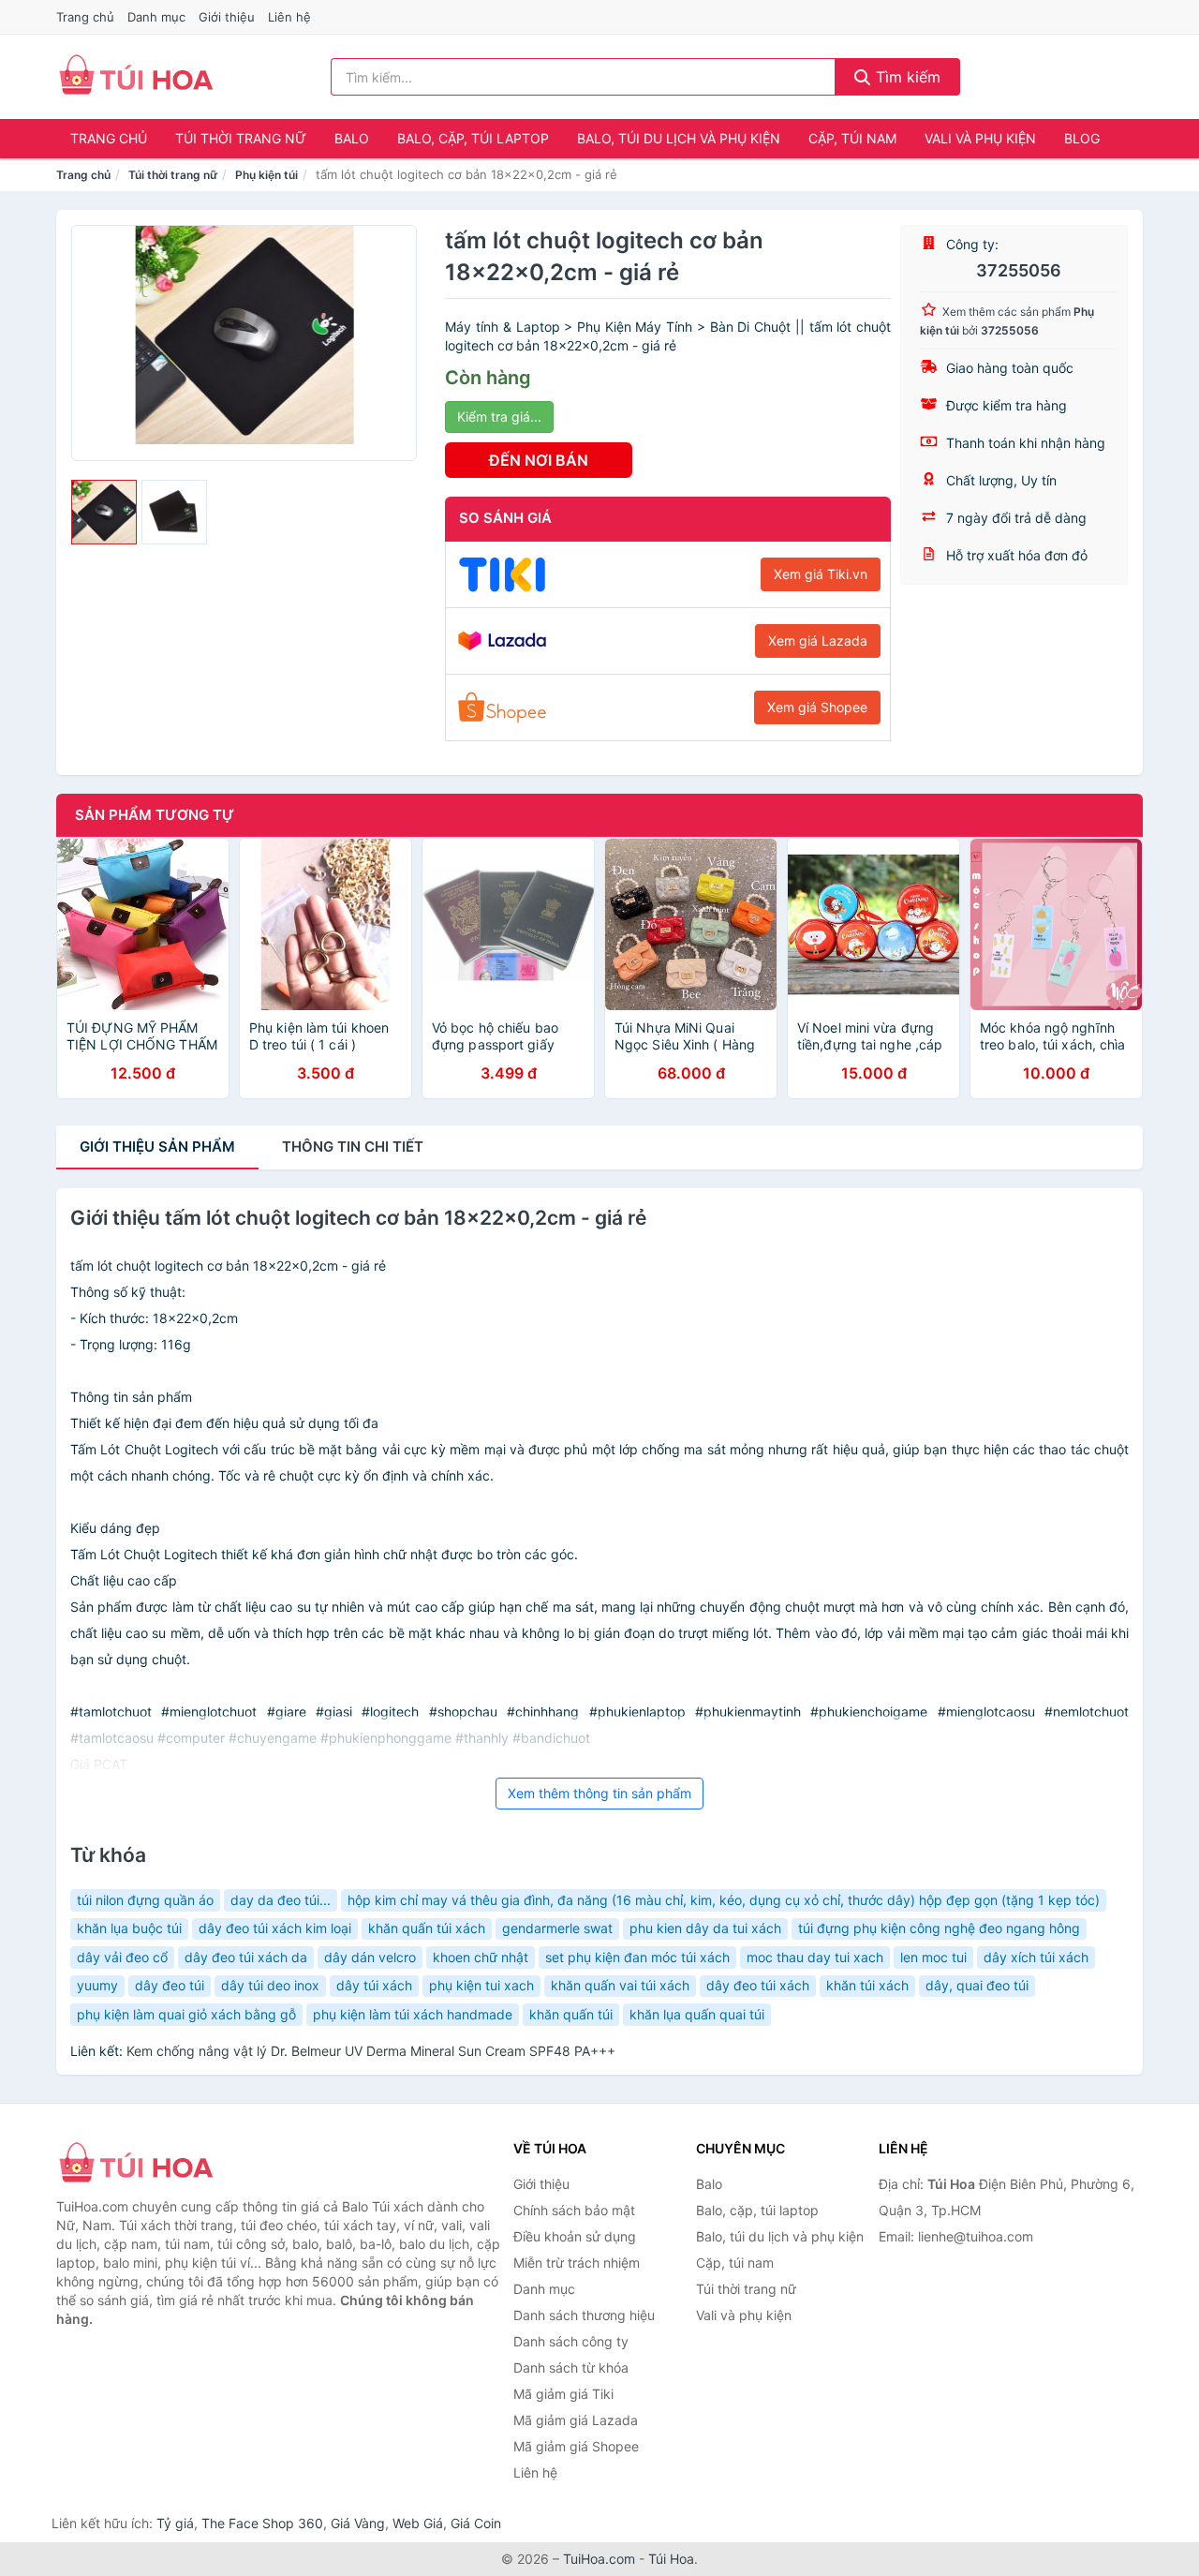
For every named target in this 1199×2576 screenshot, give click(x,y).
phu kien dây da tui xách (705, 1928)
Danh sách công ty (571, 2341)
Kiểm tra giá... (499, 417)
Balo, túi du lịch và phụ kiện (679, 138)
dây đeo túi (170, 1985)
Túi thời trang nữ (241, 138)
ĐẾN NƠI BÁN (539, 460)
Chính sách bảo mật (574, 2210)
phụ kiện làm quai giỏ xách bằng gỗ (186, 2014)
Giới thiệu (227, 17)
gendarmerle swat (557, 1928)
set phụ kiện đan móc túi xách (637, 1957)
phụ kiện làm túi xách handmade (413, 2014)
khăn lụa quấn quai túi (697, 2014)
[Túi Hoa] (150, 2165)
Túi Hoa (671, 2559)
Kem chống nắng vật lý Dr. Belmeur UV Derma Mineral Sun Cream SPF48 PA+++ (371, 2051)
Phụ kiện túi (266, 175)
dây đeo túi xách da (246, 1957)
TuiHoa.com (599, 2559)
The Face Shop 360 (262, 2523)
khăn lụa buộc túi (129, 1928)
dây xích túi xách (1036, 1957)
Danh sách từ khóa (571, 2368)
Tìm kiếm (906, 77)
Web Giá (418, 2523)
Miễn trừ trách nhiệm (577, 2263)
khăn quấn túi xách (427, 1928)
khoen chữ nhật (481, 1957)
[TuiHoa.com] (136, 77)
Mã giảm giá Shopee (576, 2446)
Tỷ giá (175, 2523)
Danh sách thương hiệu (584, 2315)
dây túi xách (374, 1985)
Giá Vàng (358, 2523)
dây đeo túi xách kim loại (275, 1928)
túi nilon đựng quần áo (145, 1900)
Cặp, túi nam (852, 138)
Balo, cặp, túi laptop (473, 138)
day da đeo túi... (281, 1900)
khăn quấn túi (571, 2014)
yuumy (97, 1985)
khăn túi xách (867, 1985)
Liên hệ (289, 17)
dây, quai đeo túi (977, 1985)
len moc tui (933, 1957)
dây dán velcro (370, 1957)
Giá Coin (476, 2523)
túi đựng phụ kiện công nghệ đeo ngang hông (939, 1928)
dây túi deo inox (270, 1985)
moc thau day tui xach (815, 1957)
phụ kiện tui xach (481, 1985)
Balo (352, 138)
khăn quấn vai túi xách (620, 1985)
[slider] (104, 513)
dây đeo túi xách (758, 1985)
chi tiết (353, 1147)
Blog (1082, 138)
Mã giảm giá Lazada (576, 2420)
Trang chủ (85, 17)
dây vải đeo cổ (122, 1957)
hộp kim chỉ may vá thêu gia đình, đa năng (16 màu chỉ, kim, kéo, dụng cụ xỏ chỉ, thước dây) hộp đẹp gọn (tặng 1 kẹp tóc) (724, 1900)
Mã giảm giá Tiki (563, 2394)
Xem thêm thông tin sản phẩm (599, 1793)
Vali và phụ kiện (980, 138)
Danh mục (156, 17)
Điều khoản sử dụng (575, 2236)
